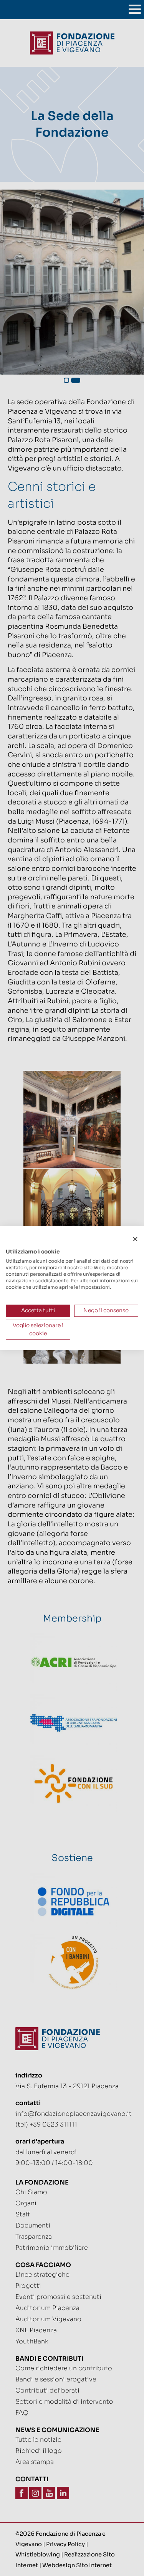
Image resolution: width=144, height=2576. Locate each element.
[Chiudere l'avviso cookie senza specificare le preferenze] (135, 1239)
